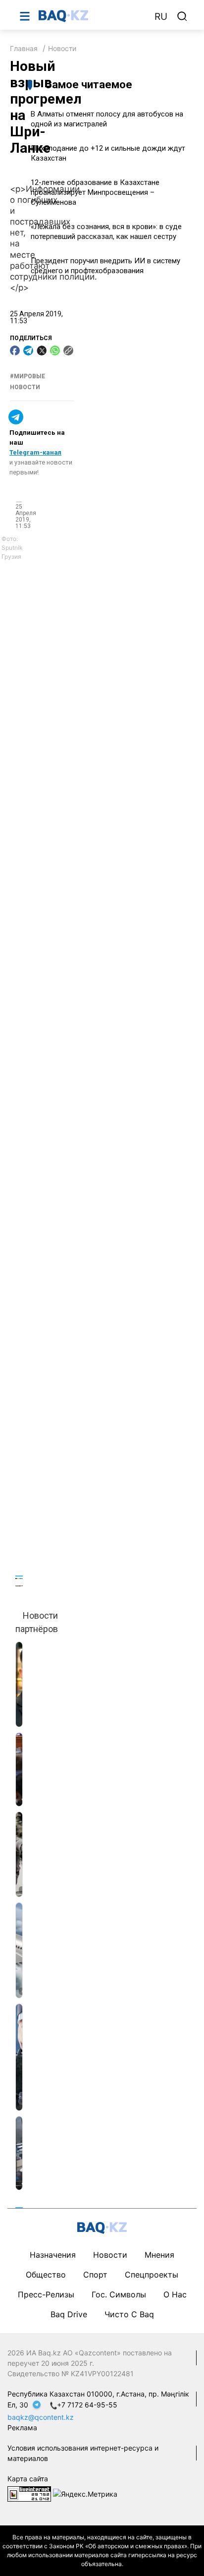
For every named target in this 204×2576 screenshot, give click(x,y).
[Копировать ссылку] (68, 351)
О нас (175, 2294)
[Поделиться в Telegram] (28, 351)
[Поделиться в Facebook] (15, 351)
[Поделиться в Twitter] (42, 351)
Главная (24, 48)
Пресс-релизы (46, 2294)
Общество (46, 2275)
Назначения (53, 2255)
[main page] (92, 16)
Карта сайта (28, 2479)
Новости (62, 48)
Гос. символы (119, 2294)
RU (161, 17)
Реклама (22, 2428)
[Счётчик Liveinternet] (29, 2493)
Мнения (159, 2255)
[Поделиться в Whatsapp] (55, 351)
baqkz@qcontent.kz (41, 2417)
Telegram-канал (35, 452)
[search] (182, 16)
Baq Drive (69, 2314)
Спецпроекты (152, 2275)
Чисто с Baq (129, 2314)
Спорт (95, 2275)
